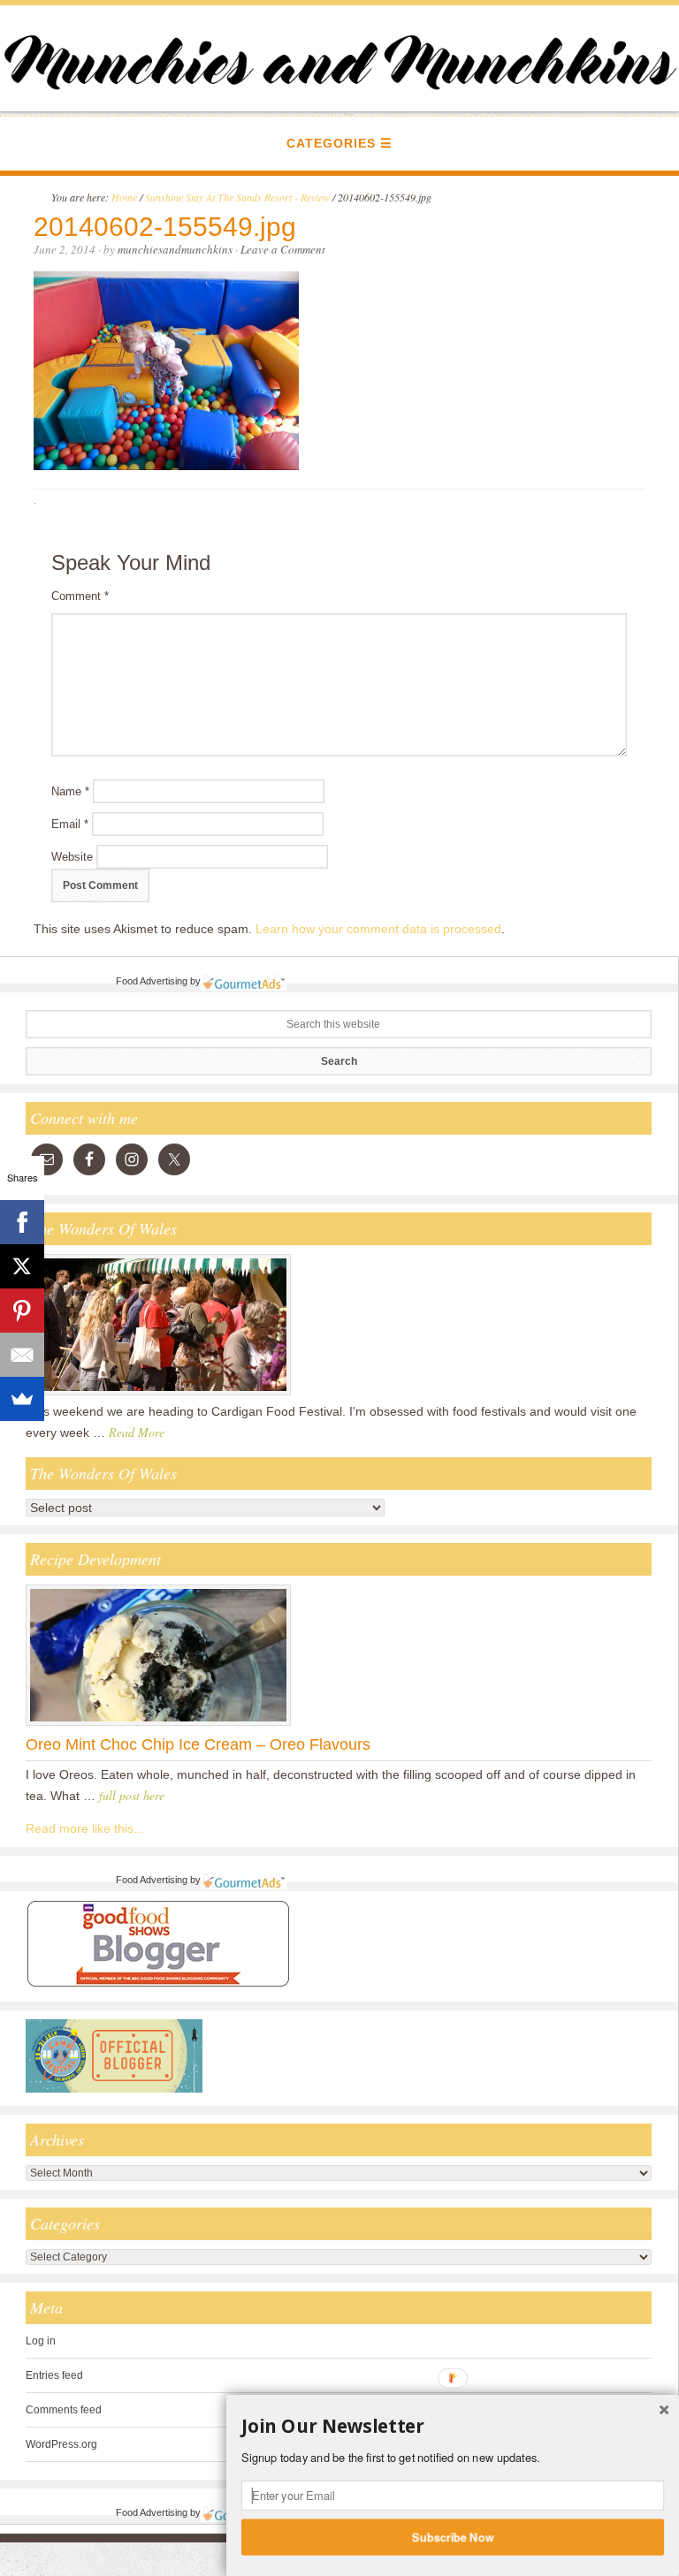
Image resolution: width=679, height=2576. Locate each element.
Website (72, 857)
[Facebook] (22, 1222)
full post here (132, 1795)
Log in (41, 2341)
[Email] (22, 1355)
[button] (453, 2427)
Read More (137, 1432)
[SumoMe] (22, 1399)
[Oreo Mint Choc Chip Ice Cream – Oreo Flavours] (158, 1725)
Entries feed (54, 2375)
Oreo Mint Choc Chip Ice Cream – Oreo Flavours (198, 1744)
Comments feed (64, 2410)
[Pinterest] (22, 1311)
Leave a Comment (283, 249)
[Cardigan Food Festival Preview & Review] (158, 1394)
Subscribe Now (453, 2536)
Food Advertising (152, 981)
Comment (80, 596)
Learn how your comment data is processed (378, 929)
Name (70, 791)
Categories (331, 143)
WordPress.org (61, 2444)
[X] (22, 1266)
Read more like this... (85, 1828)
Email (70, 824)
